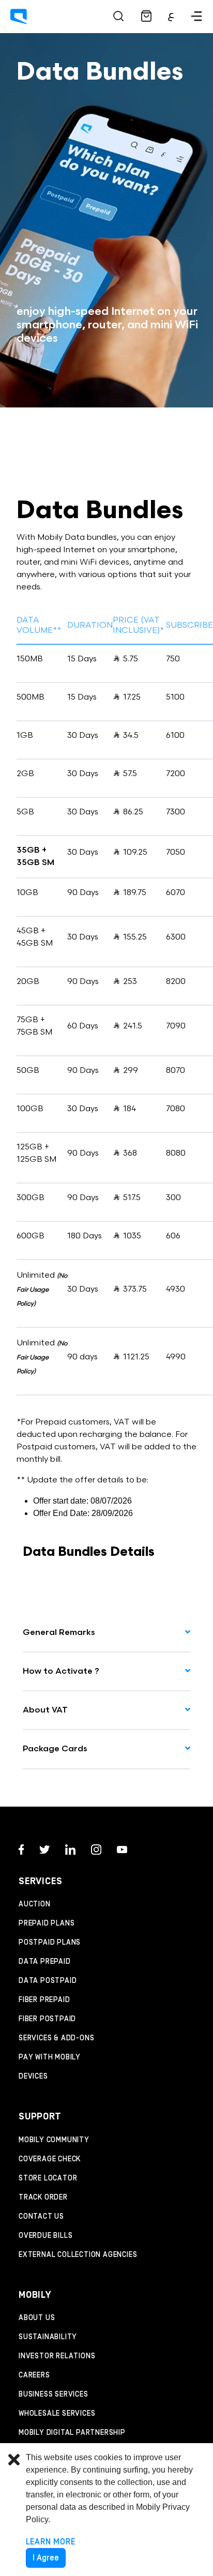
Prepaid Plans (47, 1923)
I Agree (46, 2558)
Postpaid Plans (50, 1943)
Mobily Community (54, 2140)
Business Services (54, 2395)
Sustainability (48, 2337)
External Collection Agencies (78, 2255)
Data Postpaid (48, 1981)
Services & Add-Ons (56, 2038)
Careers (34, 2375)
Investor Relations (57, 2356)
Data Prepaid (45, 1962)
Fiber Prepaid (44, 2000)
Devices (33, 2077)
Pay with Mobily (50, 2057)
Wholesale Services (57, 2414)
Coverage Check (50, 2159)
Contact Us (41, 2217)
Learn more (51, 2542)
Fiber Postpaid (47, 2019)
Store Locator (48, 2178)
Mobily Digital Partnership (72, 2433)
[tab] (106, 1633)
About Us (37, 2318)
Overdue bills (45, 2236)
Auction (35, 1904)
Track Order (43, 2198)
